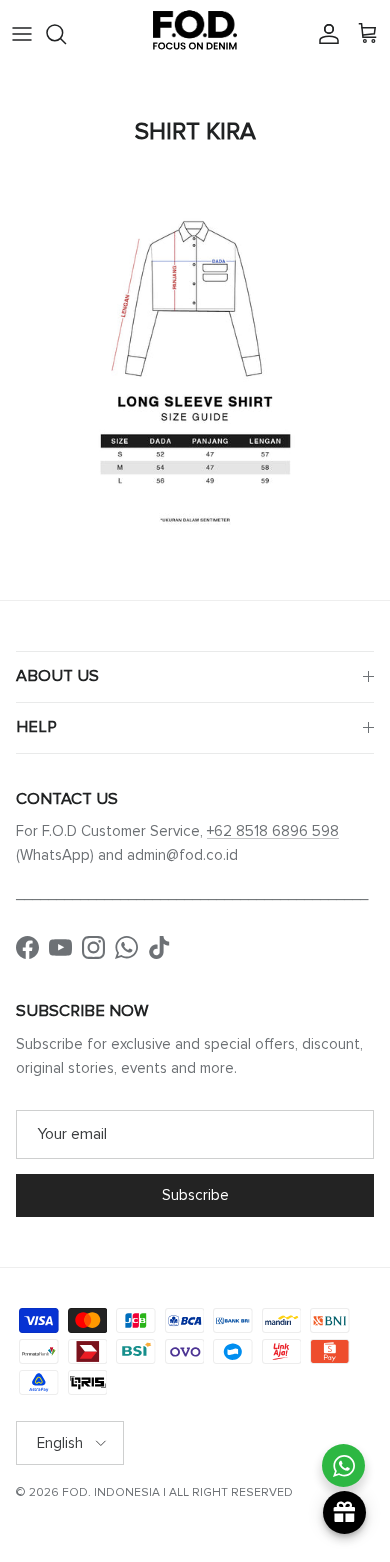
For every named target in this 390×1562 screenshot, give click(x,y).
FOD (75, 1492)
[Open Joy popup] (344, 1512)
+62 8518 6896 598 (273, 831)
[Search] (66, 34)
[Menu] (22, 34)
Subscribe (195, 1195)
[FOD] (195, 34)
